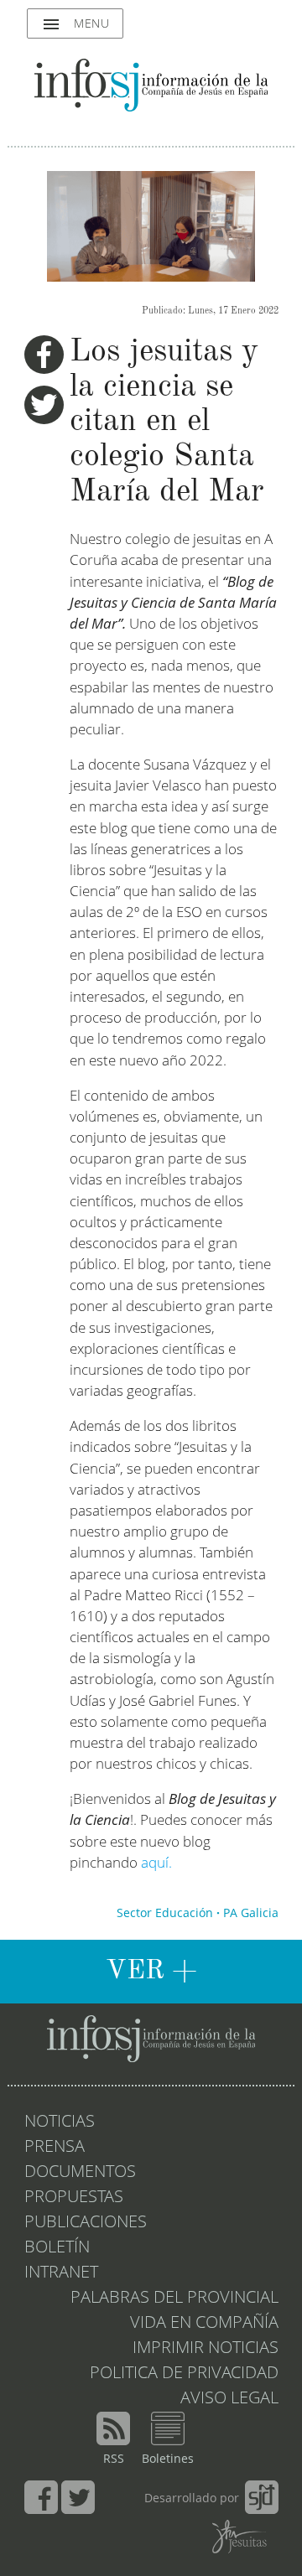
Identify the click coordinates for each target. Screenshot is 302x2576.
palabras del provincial (174, 2299)
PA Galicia (251, 1914)
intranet (61, 2273)
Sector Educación (165, 1914)
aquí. (158, 1864)
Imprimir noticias (206, 2349)
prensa (55, 2148)
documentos (80, 2173)
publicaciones (86, 2223)
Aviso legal (229, 2399)
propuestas (74, 2198)
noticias (60, 2122)
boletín (57, 2248)
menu (75, 24)
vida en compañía (204, 2324)
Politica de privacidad (184, 2374)
